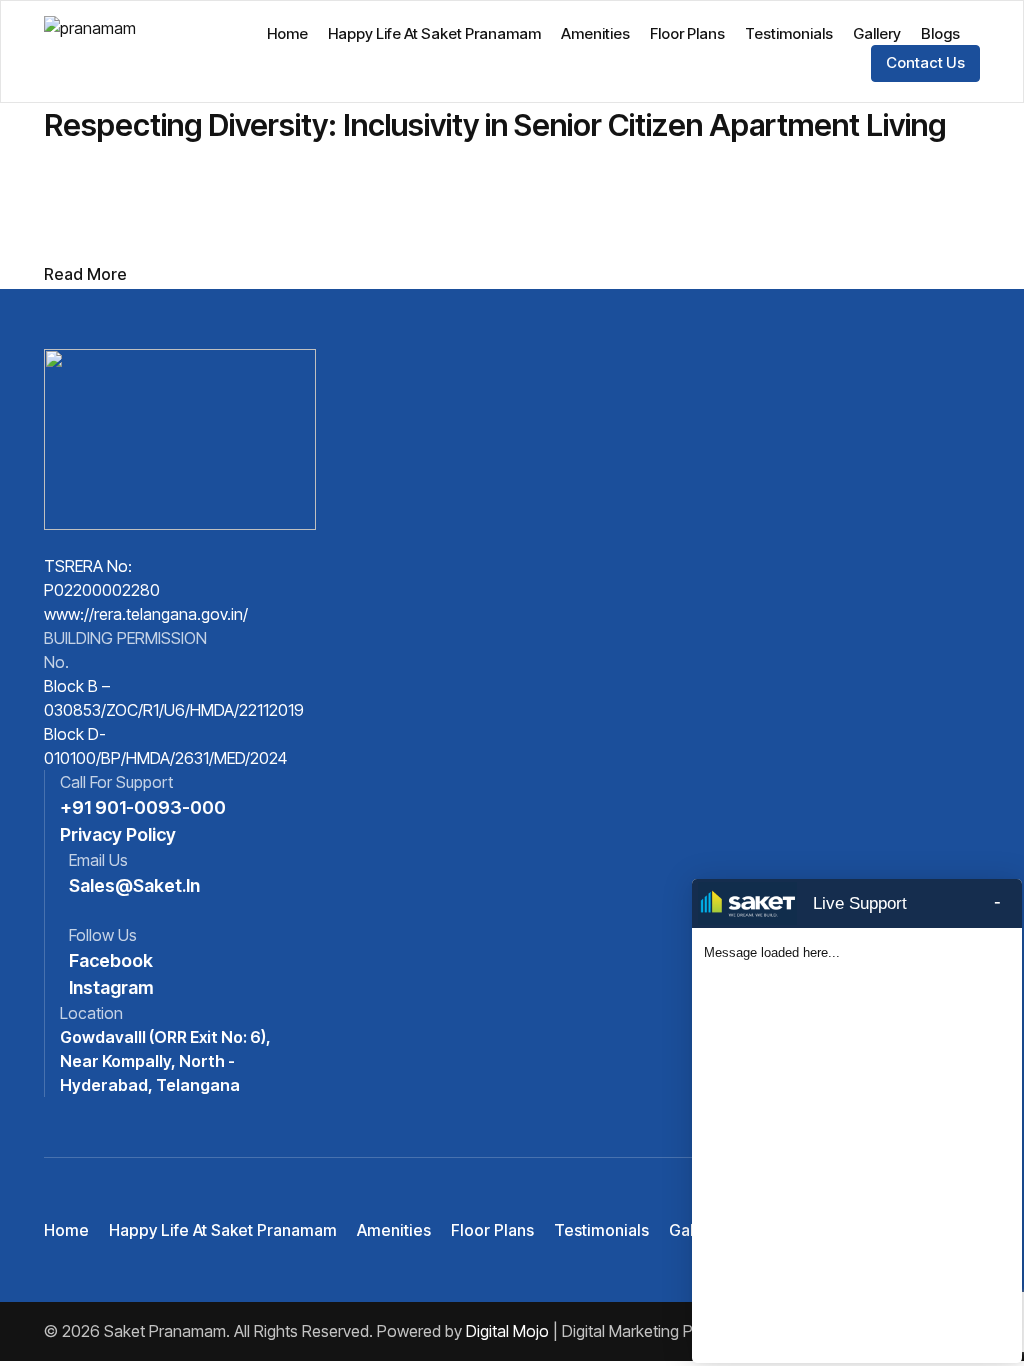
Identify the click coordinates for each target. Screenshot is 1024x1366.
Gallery (877, 33)
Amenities (595, 33)
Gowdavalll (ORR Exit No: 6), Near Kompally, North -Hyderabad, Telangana (165, 1061)
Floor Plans (687, 33)
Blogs (940, 33)
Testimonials (789, 33)
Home (287, 33)
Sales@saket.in (134, 885)
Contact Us (925, 62)
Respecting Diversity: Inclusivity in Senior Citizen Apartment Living (495, 125)
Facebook (111, 960)
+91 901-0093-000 (143, 807)
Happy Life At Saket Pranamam (434, 33)
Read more (85, 274)
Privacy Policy (118, 834)
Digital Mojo (507, 1331)
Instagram (111, 987)
